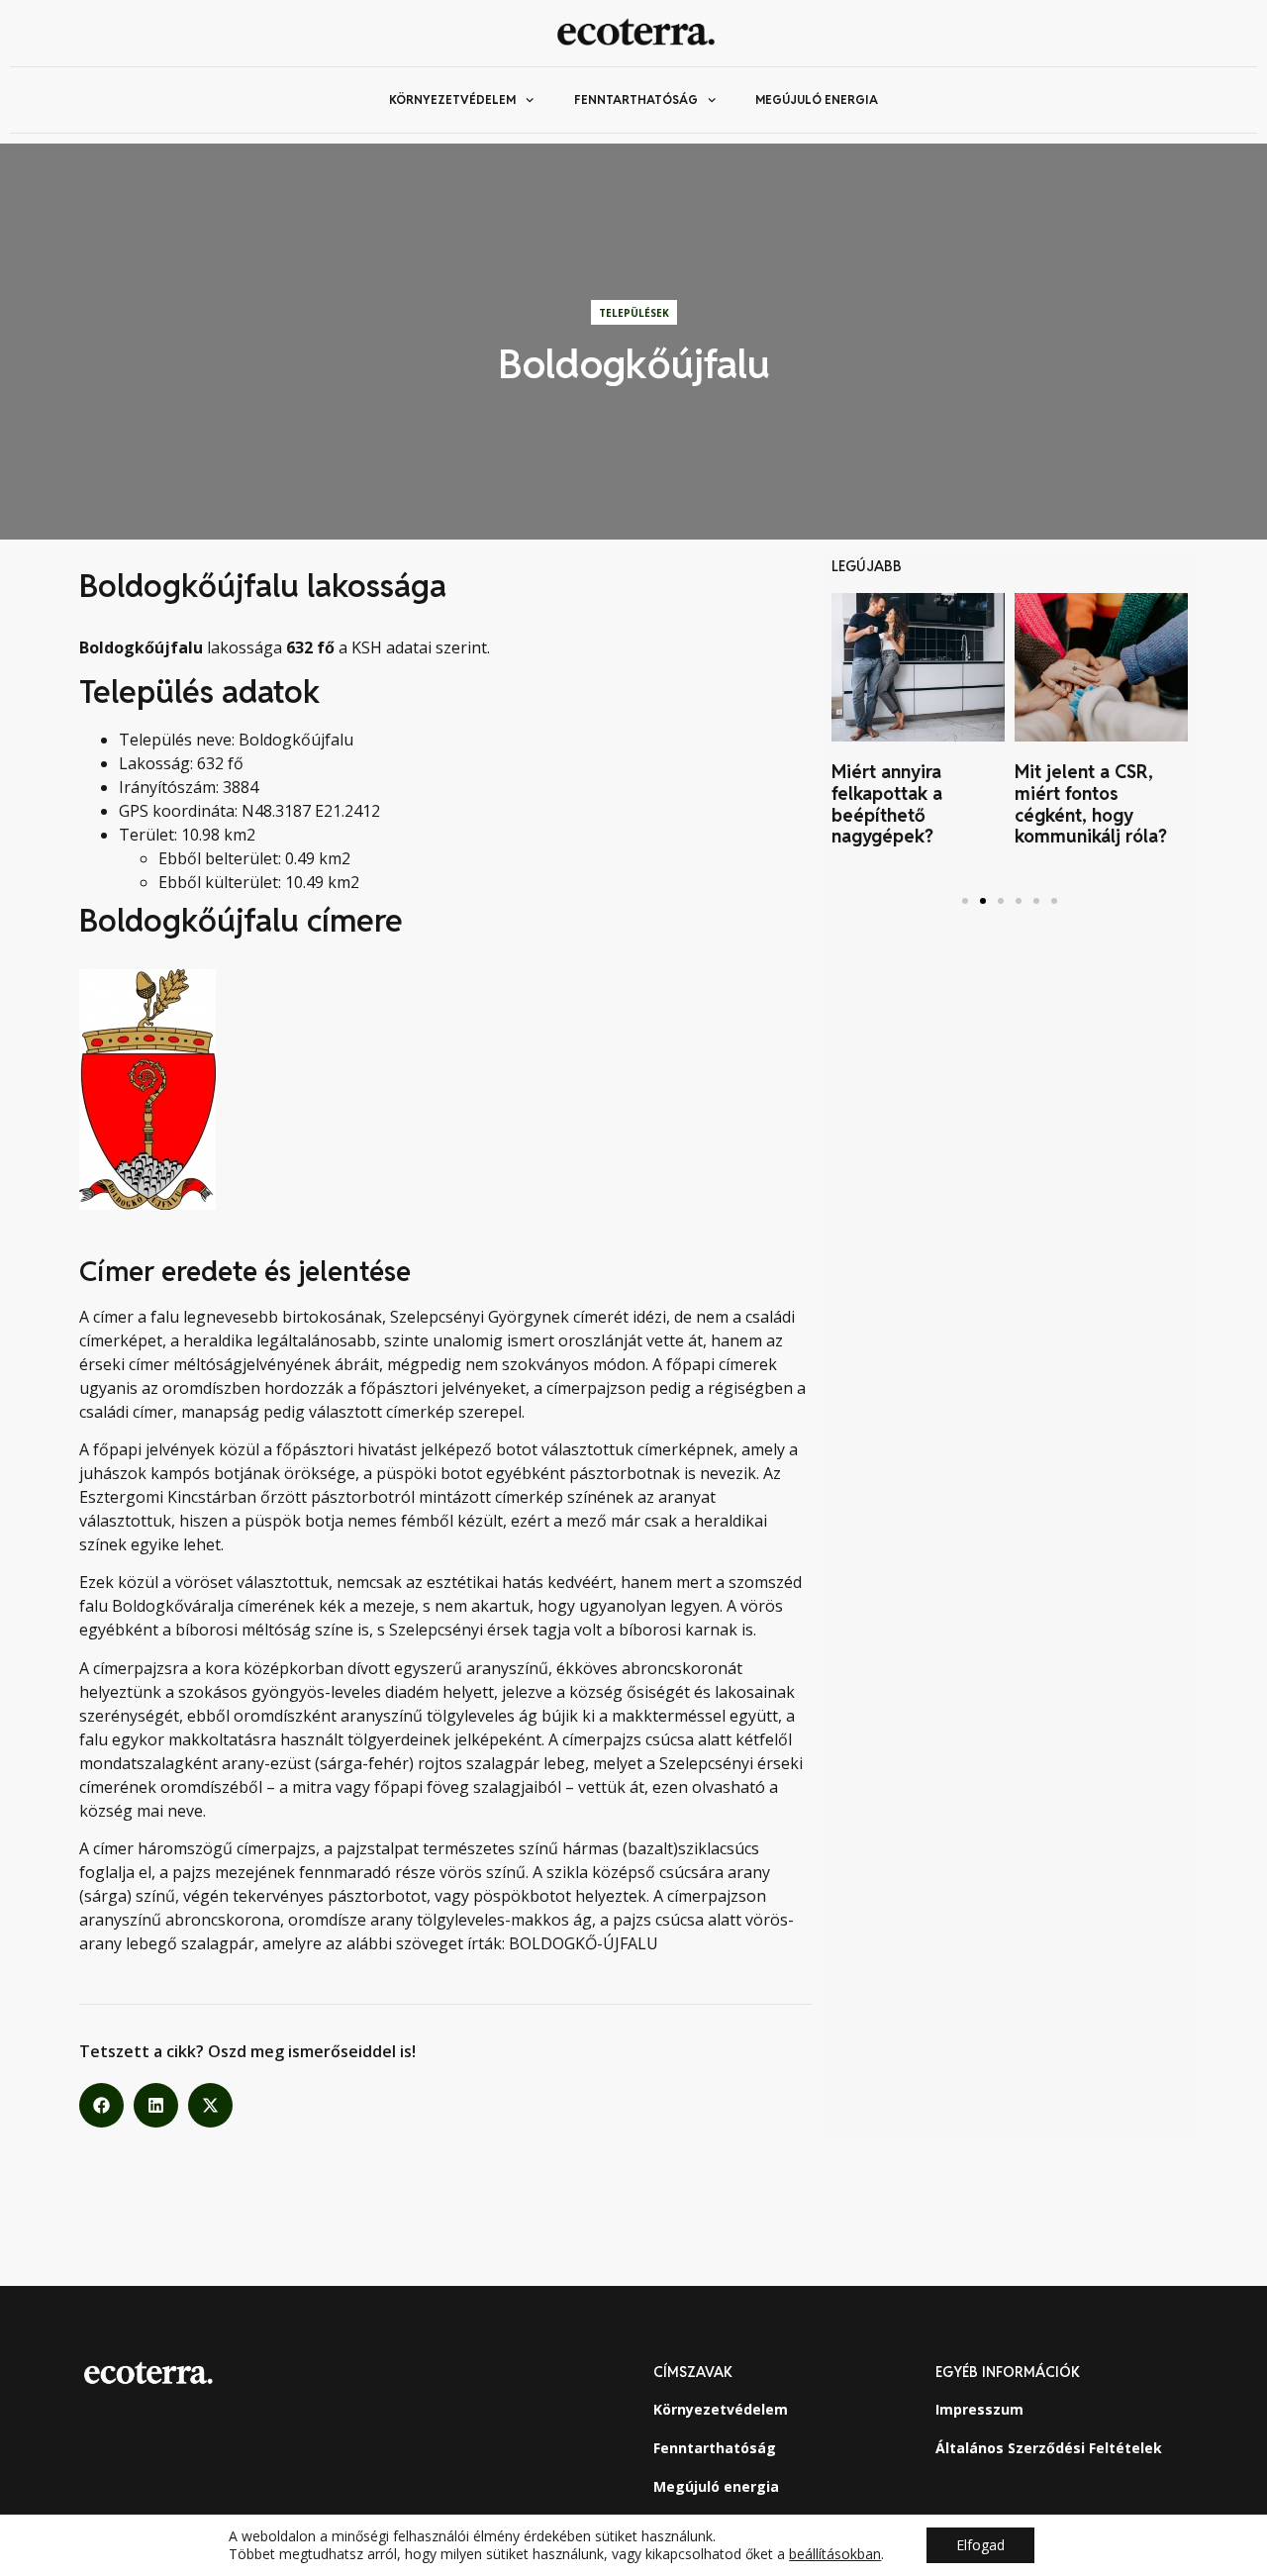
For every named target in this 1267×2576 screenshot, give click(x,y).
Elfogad (980, 2545)
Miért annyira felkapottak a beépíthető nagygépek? (887, 804)
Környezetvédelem (452, 99)
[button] (101, 2105)
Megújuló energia (817, 99)
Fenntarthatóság (636, 99)
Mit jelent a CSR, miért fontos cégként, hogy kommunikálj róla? (1096, 804)
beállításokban (835, 2554)
